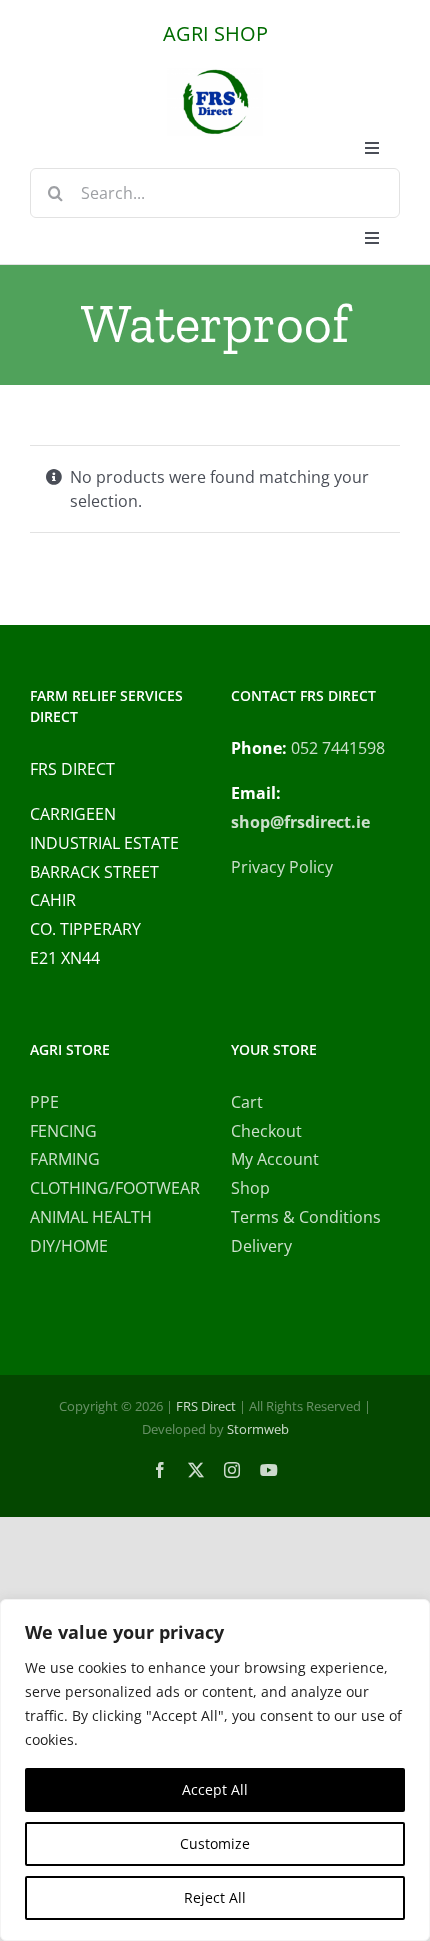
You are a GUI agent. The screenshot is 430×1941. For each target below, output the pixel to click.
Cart (247, 1102)
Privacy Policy (282, 867)
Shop (250, 1188)
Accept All (215, 1789)
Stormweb (258, 1429)
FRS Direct (206, 1406)
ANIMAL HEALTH (91, 1217)
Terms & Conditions (306, 1217)
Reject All (215, 1897)
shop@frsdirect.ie (300, 822)
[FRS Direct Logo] (215, 76)
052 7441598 (338, 748)
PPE (44, 1102)
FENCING (63, 1131)
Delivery (261, 1246)
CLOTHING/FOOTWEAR (114, 1188)
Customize (215, 1843)
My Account (275, 1159)
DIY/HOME (69, 1246)
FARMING (65, 1159)
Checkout (266, 1131)
